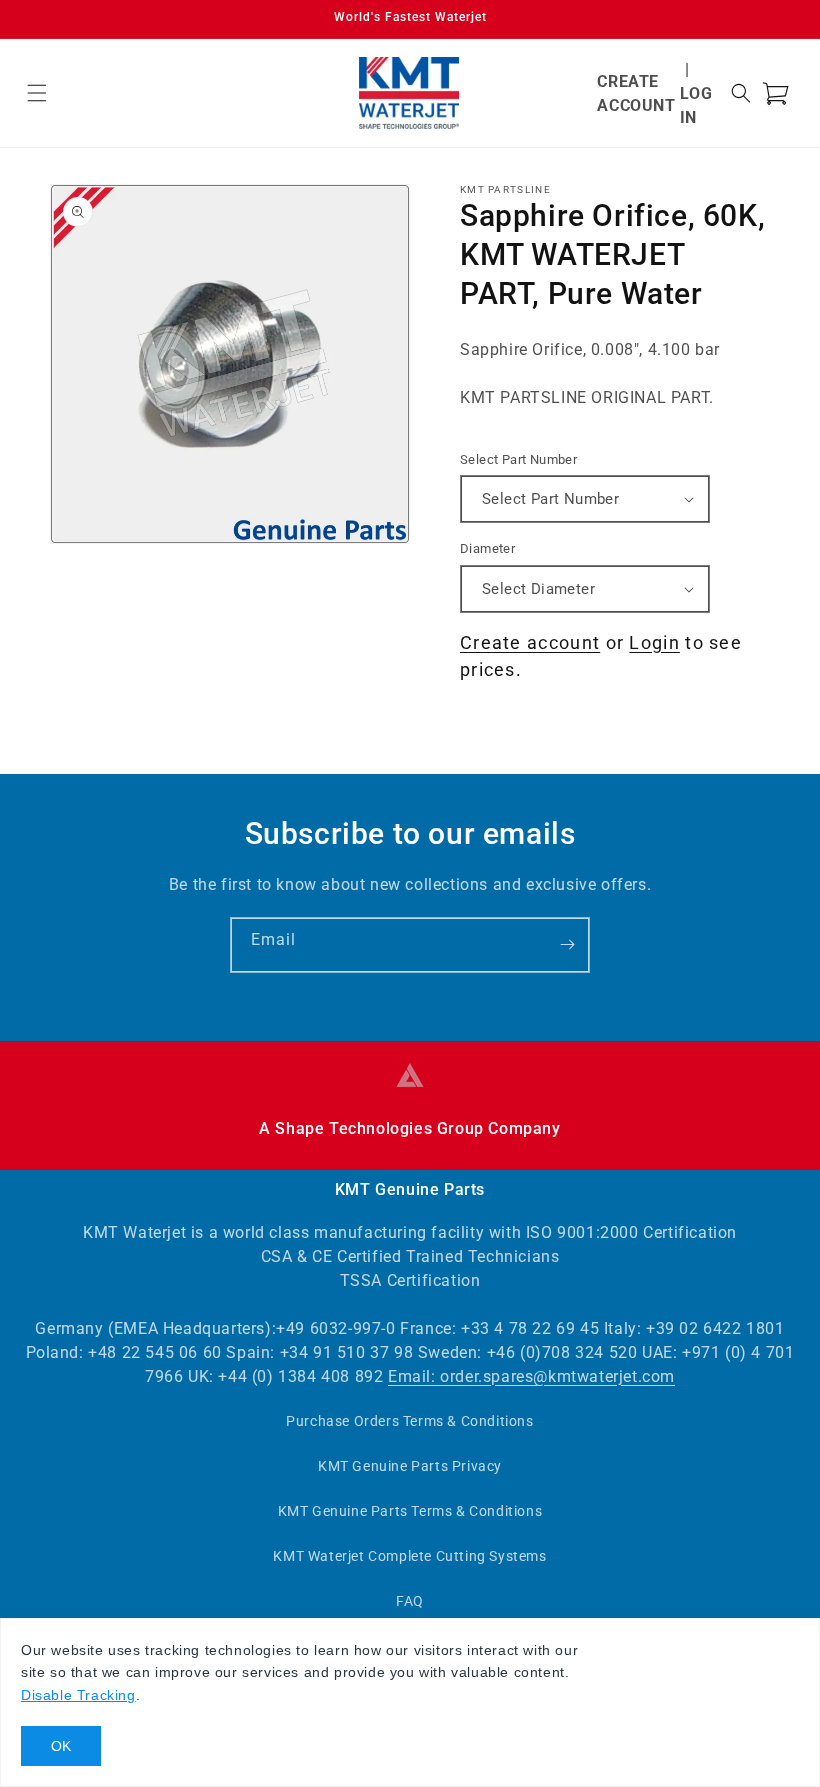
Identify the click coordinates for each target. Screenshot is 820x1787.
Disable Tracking (78, 1695)
